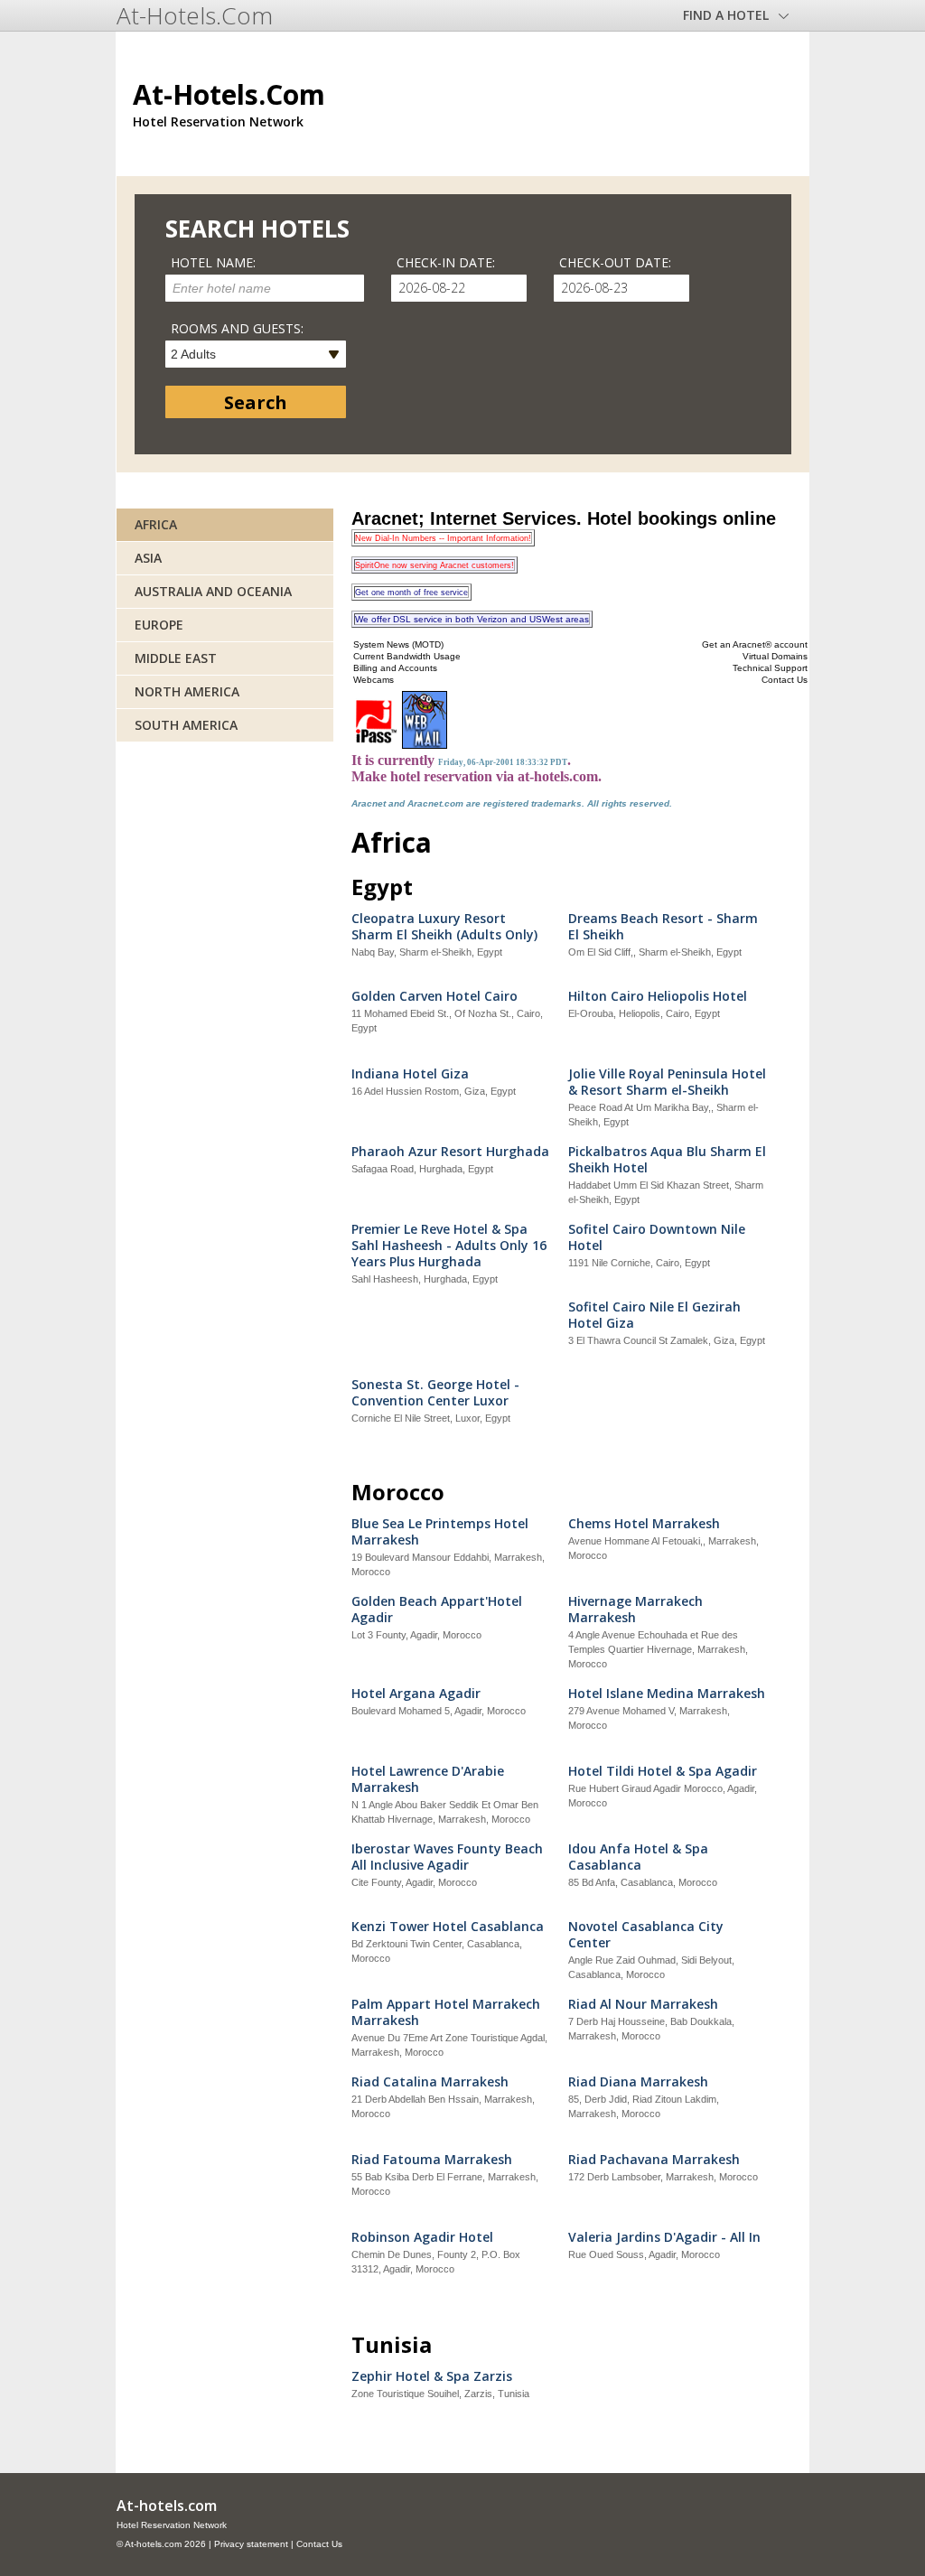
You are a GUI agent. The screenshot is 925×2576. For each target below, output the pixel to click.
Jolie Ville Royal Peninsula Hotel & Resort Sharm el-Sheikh (667, 1082)
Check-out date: (615, 262)
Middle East (176, 658)
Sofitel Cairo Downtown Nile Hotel (657, 1237)
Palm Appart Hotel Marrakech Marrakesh (446, 2012)
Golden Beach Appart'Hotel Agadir (437, 1610)
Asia (148, 558)
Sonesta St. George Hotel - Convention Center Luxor (435, 1393)
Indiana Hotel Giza (410, 1074)
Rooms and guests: (237, 328)
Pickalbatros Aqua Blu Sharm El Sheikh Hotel (667, 1160)
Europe (159, 625)
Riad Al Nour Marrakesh (643, 2004)
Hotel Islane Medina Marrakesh (667, 1694)
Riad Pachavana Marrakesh (654, 2160)
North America (187, 691)
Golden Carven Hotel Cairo (434, 996)
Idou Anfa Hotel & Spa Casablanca (638, 1857)
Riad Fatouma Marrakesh (432, 2160)
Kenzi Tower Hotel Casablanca (448, 1927)
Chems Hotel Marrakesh (644, 1524)
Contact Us (319, 2544)
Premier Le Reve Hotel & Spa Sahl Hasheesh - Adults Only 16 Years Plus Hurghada (449, 1246)
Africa (156, 524)
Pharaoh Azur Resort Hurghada (450, 1152)
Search (256, 402)
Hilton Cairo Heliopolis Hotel (658, 996)
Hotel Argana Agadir (416, 1694)
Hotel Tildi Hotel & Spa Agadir (663, 1771)
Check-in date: (446, 262)
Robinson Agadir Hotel (422, 2237)
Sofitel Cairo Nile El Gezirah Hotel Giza (654, 1315)
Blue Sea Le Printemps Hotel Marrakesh (440, 1532)
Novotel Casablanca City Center (646, 1935)
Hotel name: (213, 262)
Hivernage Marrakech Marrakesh (635, 1610)
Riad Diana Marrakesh (638, 2082)
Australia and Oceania (213, 591)
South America (186, 725)
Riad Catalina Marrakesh (430, 2082)
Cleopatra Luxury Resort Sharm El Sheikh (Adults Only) (444, 927)
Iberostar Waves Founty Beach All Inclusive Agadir (447, 1857)
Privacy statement (251, 2544)
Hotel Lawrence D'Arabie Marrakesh (428, 1779)
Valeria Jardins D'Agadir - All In (664, 2237)
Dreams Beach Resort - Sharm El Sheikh (663, 927)
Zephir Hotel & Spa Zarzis (432, 2376)
